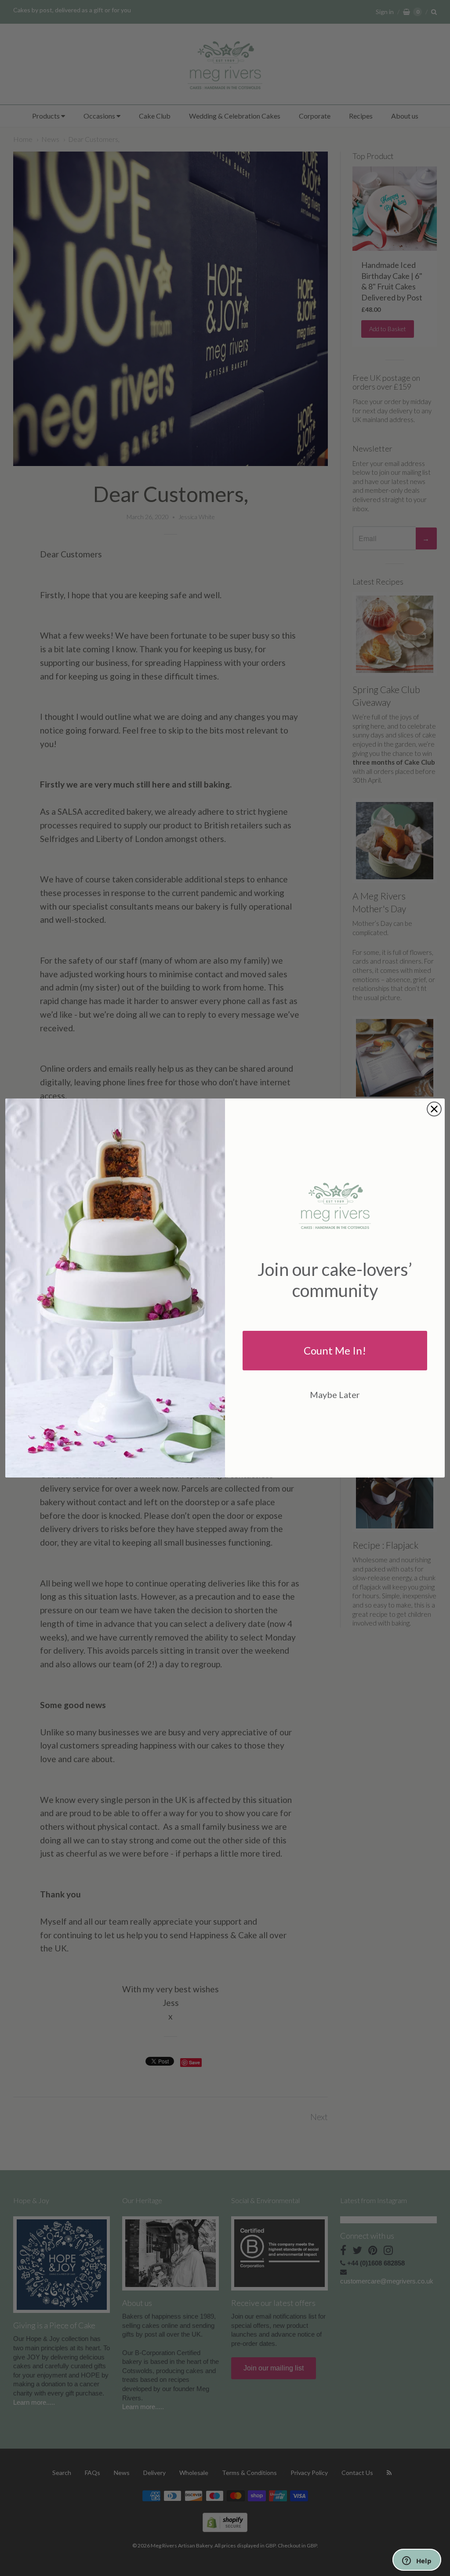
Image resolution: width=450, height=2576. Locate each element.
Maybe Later (335, 1395)
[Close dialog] (434, 1109)
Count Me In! (335, 1350)
